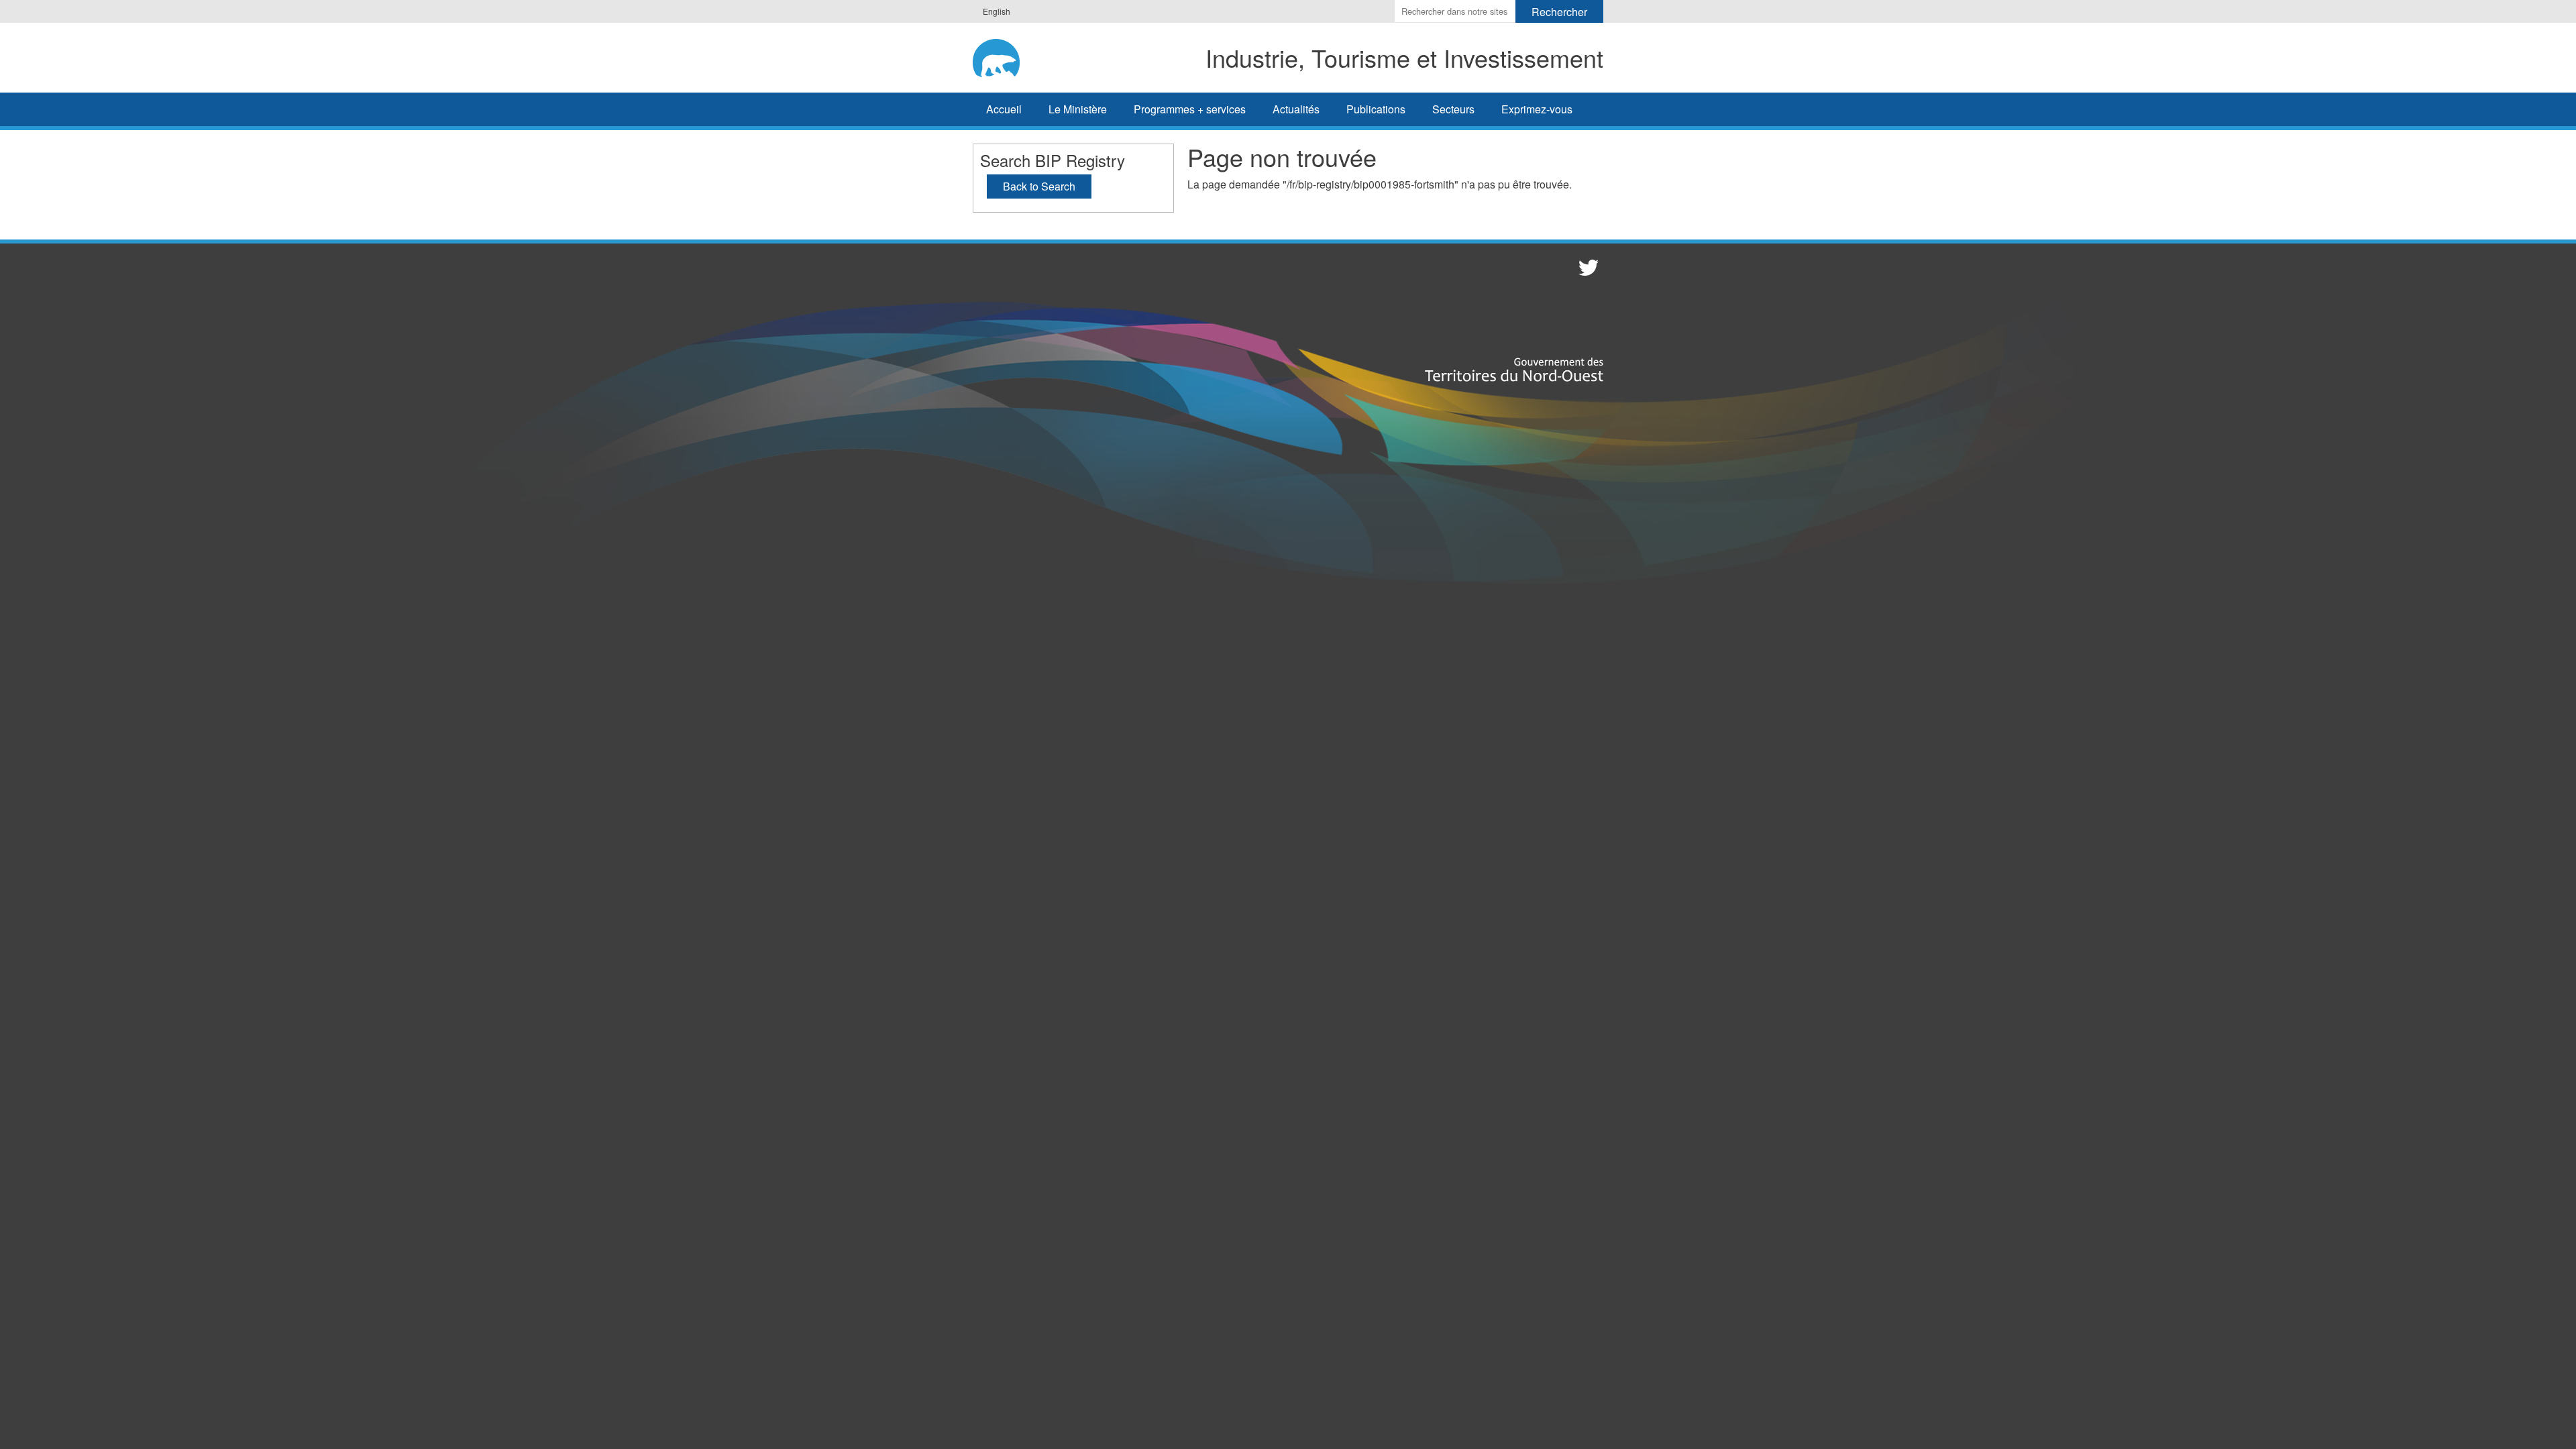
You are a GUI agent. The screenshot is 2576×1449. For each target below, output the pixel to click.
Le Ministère (1078, 109)
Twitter (1587, 267)
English (997, 11)
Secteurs (1453, 109)
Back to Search (1039, 186)
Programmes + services (1190, 109)
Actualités (1296, 109)
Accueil (1004, 109)
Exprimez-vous (1537, 109)
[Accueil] (1006, 56)
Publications (1376, 109)
